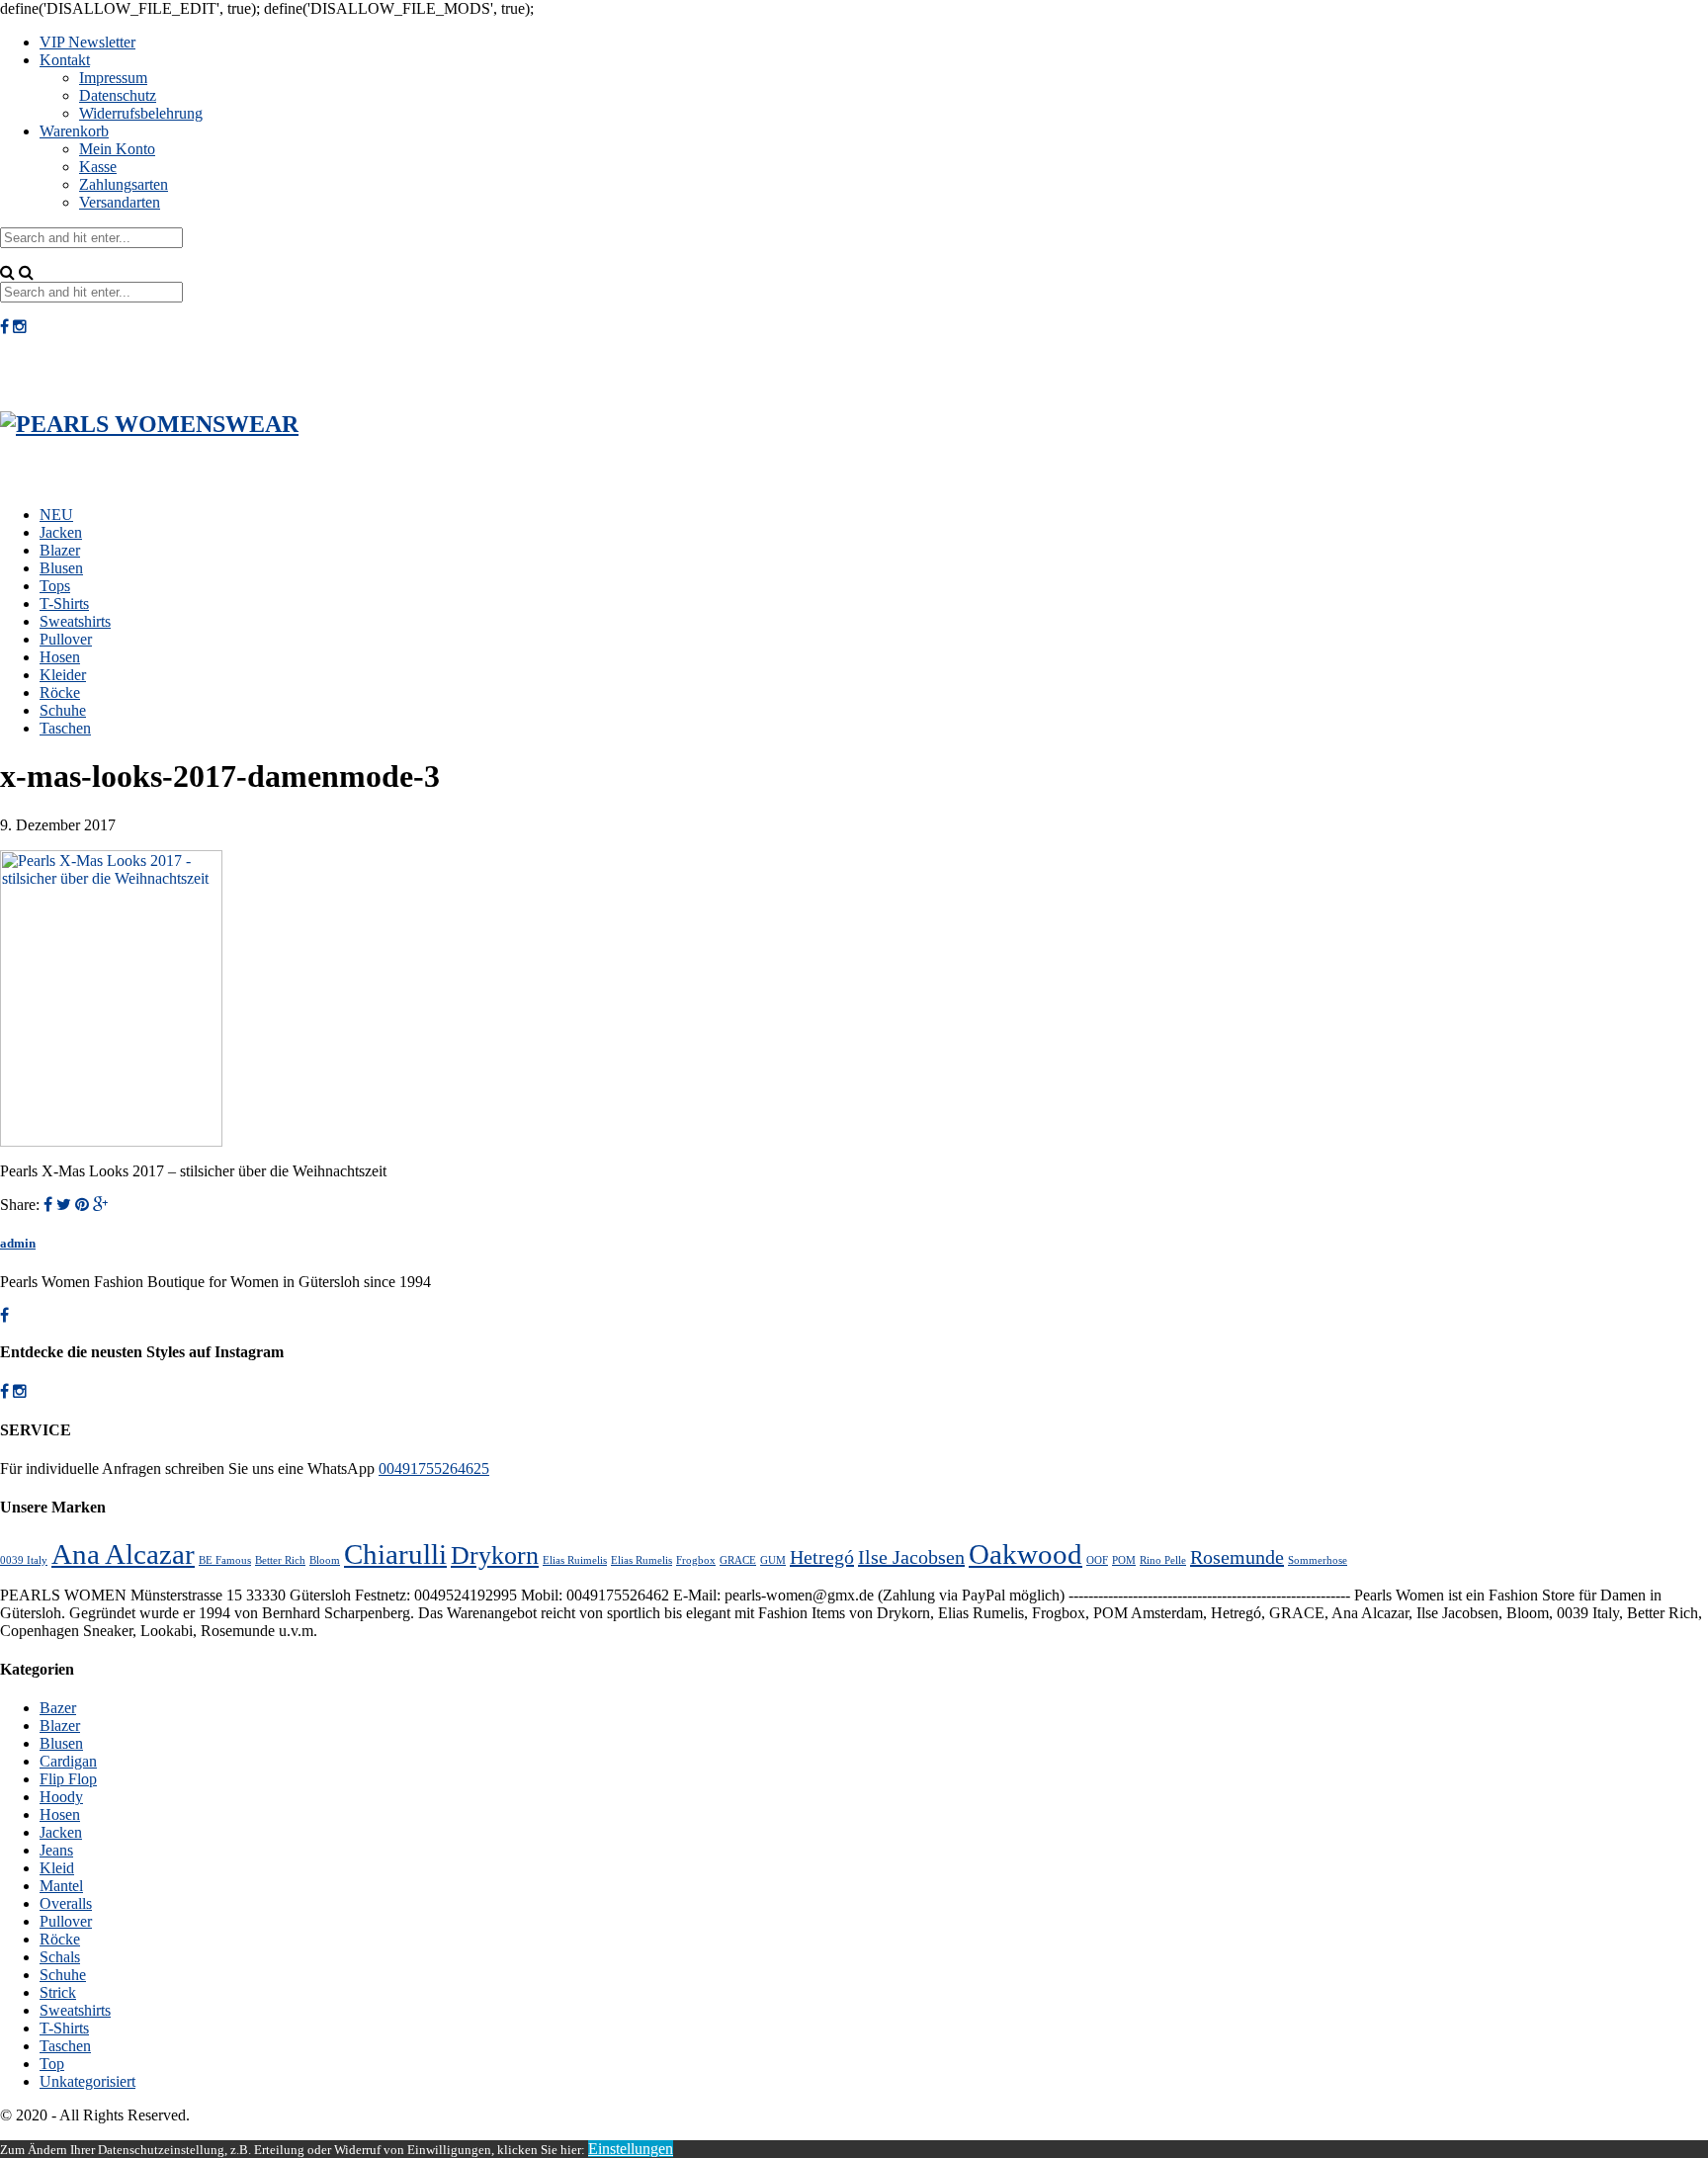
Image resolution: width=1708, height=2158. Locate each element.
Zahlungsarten (124, 184)
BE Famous (225, 1560)
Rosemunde (1237, 1557)
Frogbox (696, 1560)
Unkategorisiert (87, 2081)
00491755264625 (434, 1468)
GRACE (738, 1560)
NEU (56, 515)
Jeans (56, 1850)
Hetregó (822, 1557)
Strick (58, 1992)
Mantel (61, 1886)
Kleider (63, 675)
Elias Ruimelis (575, 1560)
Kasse (98, 167)
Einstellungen (631, 2149)
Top (52, 2064)
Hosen (60, 657)
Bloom (325, 1560)
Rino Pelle (1163, 1560)
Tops (55, 586)
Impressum (113, 78)
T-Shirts (64, 604)
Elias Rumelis (641, 1560)
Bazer (58, 1708)
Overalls (66, 1903)
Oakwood (1025, 1554)
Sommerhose (1318, 1560)
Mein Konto (117, 149)
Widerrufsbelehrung (141, 113)
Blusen (61, 568)
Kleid (57, 1868)
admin (18, 1243)
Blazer (60, 550)
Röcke (60, 692)
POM (1124, 1560)
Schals (60, 1957)
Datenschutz (118, 95)
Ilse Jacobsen (911, 1557)
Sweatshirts (75, 621)
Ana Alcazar (123, 1554)
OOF (1097, 1560)
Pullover (66, 639)
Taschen (65, 728)
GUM (773, 1560)
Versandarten (120, 202)
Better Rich (280, 1560)
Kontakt (65, 60)
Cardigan (68, 1761)
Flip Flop (68, 1779)
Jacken (61, 532)
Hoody (61, 1797)
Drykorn (495, 1555)
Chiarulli (395, 1554)
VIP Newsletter (87, 42)
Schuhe (63, 710)
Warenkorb (74, 131)
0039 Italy (24, 1560)
